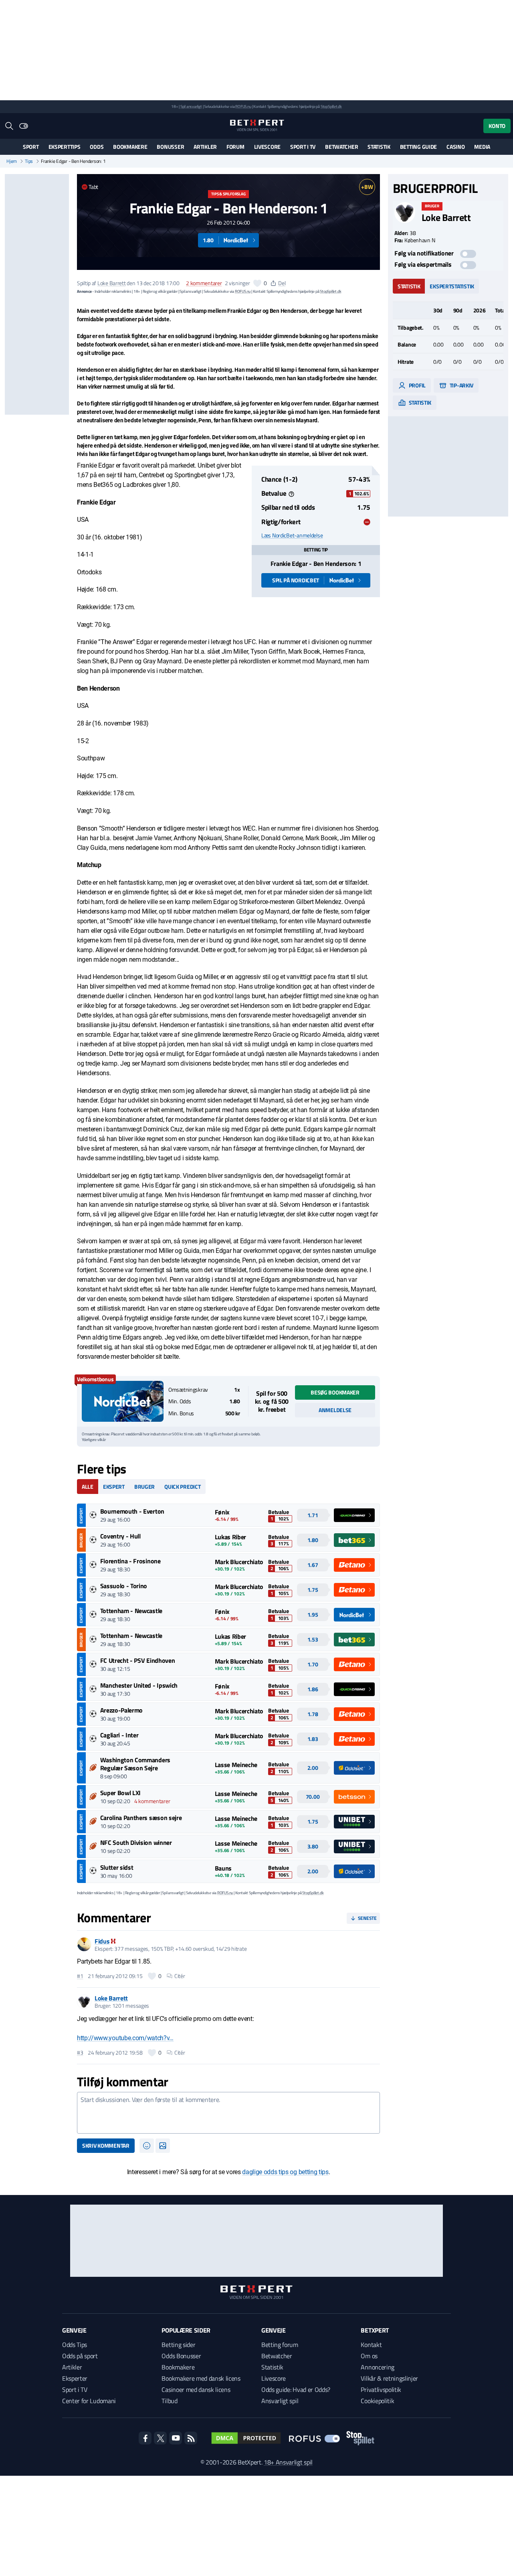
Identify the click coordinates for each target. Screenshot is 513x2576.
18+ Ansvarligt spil (288, 2462)
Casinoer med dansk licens (196, 2390)
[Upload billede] (163, 2146)
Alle (88, 1487)
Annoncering (377, 2367)
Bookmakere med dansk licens (201, 2378)
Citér (180, 1976)
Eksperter (75, 2378)
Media (482, 147)
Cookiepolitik (377, 2401)
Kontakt (371, 2345)
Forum (235, 147)
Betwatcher (341, 147)
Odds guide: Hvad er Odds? (296, 2390)
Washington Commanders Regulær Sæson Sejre (135, 1764)
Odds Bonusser (181, 2356)
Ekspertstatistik (452, 286)
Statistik (379, 147)
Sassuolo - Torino (124, 1586)
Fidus (102, 1941)
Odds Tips (75, 2345)
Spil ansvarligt (191, 106)
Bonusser (170, 147)
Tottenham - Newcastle (131, 1611)
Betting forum (280, 2345)
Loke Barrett (112, 283)
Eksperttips (65, 147)
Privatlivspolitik (381, 2390)
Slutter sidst (117, 1867)
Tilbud (169, 2401)
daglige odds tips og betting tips (285, 2172)
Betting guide (418, 147)
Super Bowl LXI (121, 1793)
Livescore (267, 147)
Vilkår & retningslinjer (389, 2378)
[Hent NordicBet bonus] (123, 1401)
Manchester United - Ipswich (139, 1685)
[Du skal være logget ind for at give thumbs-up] (257, 283)
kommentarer (204, 283)
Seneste (367, 1918)
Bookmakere (130, 147)
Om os (369, 2356)
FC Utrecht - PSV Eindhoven (138, 1660)
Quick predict (182, 1487)
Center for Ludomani (89, 2401)
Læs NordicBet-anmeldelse (292, 535)
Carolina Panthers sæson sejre (141, 1818)
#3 (80, 2053)
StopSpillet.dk (331, 106)
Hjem (12, 161)
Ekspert (114, 1487)
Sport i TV (303, 147)
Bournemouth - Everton (132, 1511)
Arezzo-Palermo (122, 1710)
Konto (497, 126)
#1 (80, 1976)
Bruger (144, 1487)
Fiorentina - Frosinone (130, 1561)
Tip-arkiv (461, 385)
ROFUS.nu (243, 106)
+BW (367, 187)
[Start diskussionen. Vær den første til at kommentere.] (228, 2113)
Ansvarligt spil (280, 2401)
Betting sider (178, 2345)
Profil (417, 385)
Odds (97, 147)
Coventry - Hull (120, 1536)
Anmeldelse (335, 1410)
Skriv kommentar (106, 2145)
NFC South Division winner (136, 1842)
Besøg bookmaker (335, 1392)
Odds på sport (80, 2356)
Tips (29, 161)
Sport (31, 147)
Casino (455, 147)
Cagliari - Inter (119, 1735)
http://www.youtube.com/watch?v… (125, 2038)
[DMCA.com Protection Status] (246, 2438)
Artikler (205, 147)
